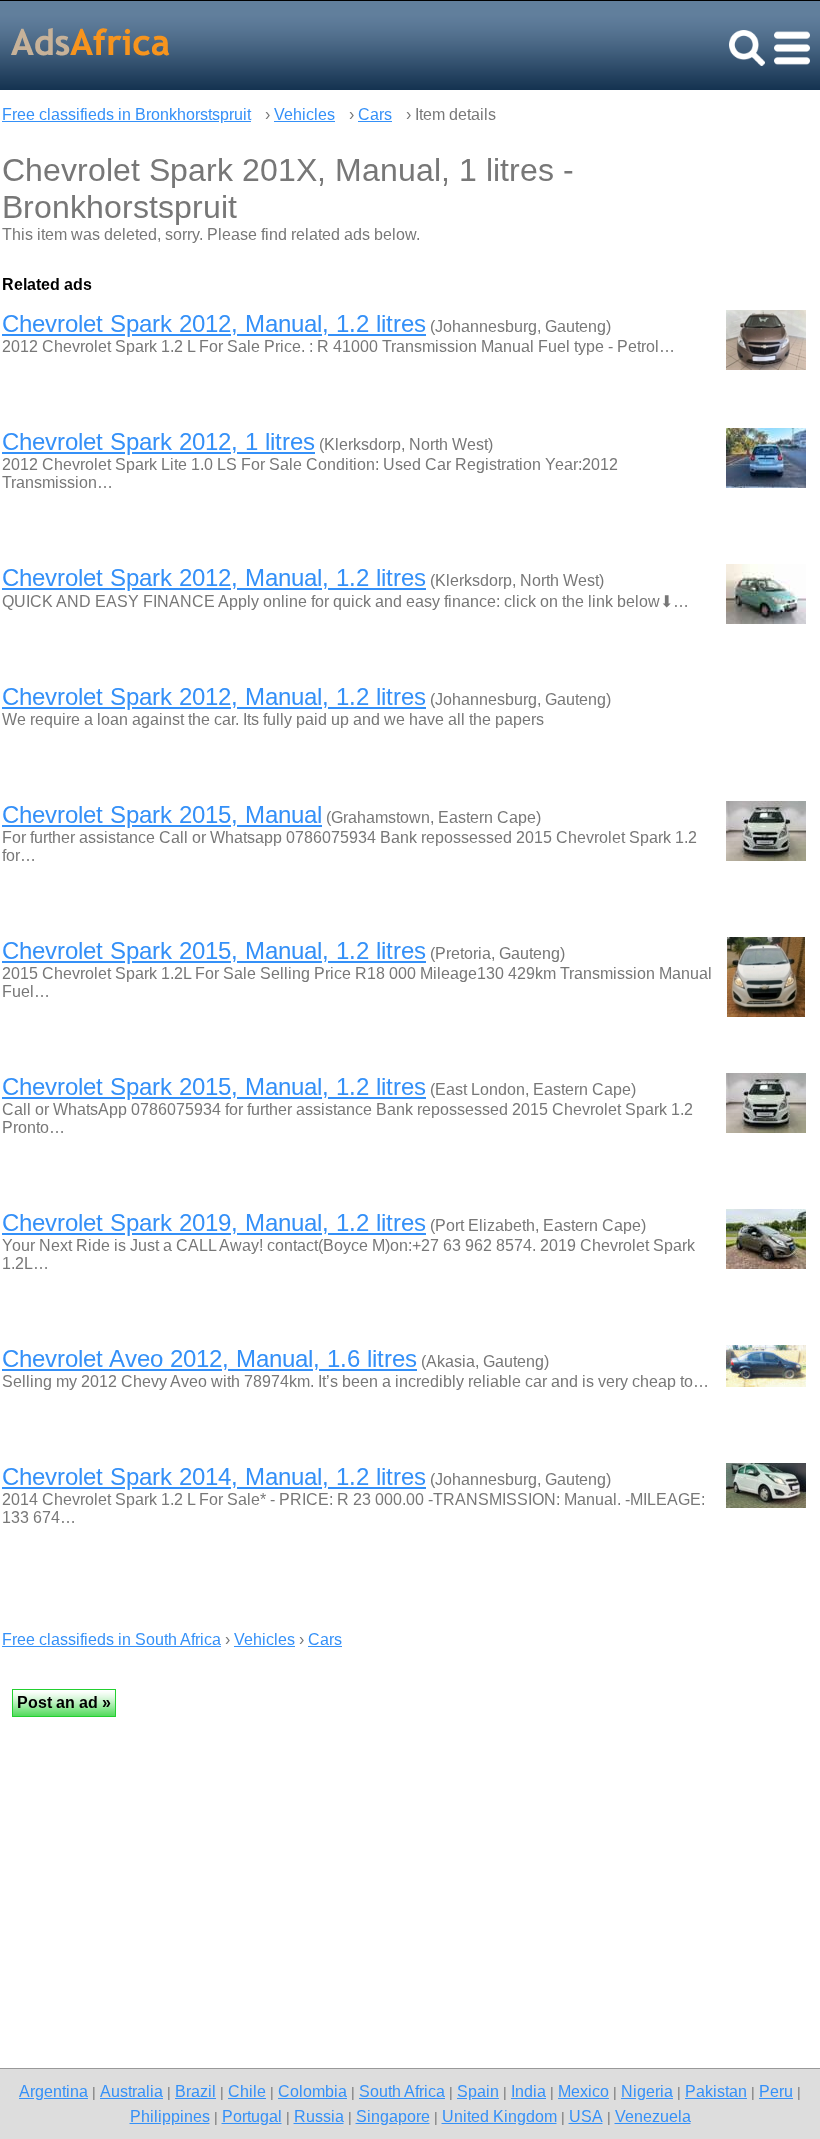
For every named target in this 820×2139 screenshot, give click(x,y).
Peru (776, 2091)
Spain (478, 2091)
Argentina (53, 2091)
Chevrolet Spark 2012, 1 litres (158, 441)
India (528, 2091)
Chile (247, 2091)
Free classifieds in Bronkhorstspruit (126, 114)
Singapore (393, 2116)
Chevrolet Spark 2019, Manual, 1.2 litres (214, 1222)
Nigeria (647, 2091)
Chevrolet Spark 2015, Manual (162, 814)
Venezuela (653, 2116)
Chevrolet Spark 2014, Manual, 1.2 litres (214, 1476)
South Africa (402, 2091)
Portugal (252, 2116)
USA (586, 2116)
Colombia (312, 2091)
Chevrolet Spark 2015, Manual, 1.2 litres (214, 950)
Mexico (583, 2091)
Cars (375, 114)
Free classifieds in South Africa (111, 1639)
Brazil (195, 2091)
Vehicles (304, 114)
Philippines (170, 2116)
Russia (319, 2116)
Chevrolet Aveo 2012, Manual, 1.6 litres (209, 1358)
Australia (131, 2091)
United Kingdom (499, 2116)
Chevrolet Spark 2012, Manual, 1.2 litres (214, 323)
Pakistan (716, 2091)
